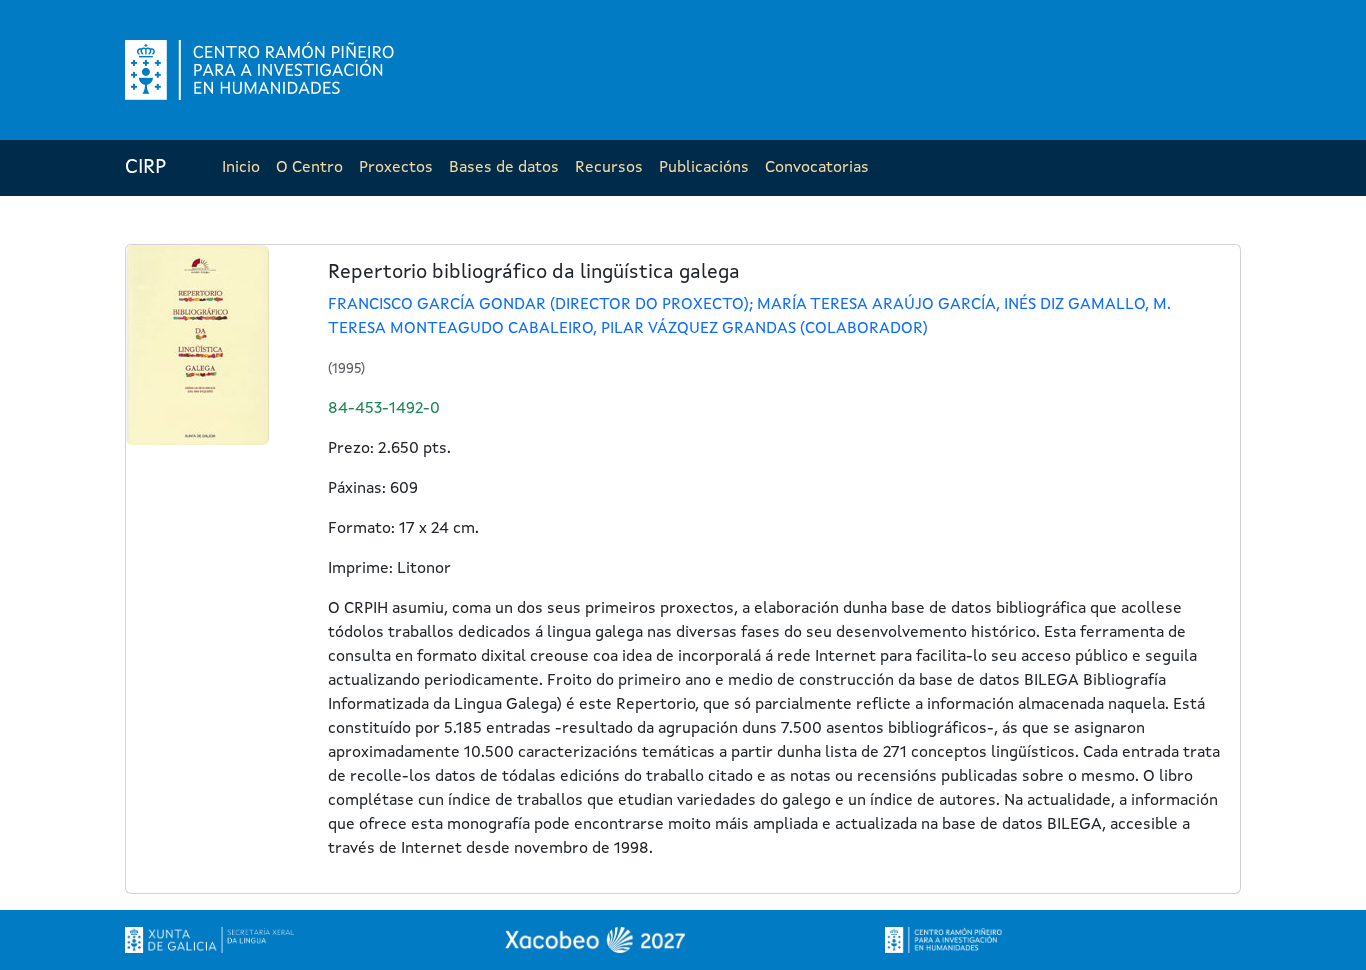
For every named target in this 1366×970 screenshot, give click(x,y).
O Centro (309, 168)
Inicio (241, 168)
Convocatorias (817, 168)
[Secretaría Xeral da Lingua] (209, 940)
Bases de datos (504, 168)
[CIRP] (262, 70)
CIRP (145, 168)
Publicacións (704, 168)
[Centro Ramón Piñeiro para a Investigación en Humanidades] (944, 940)
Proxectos (396, 168)
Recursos (609, 168)
